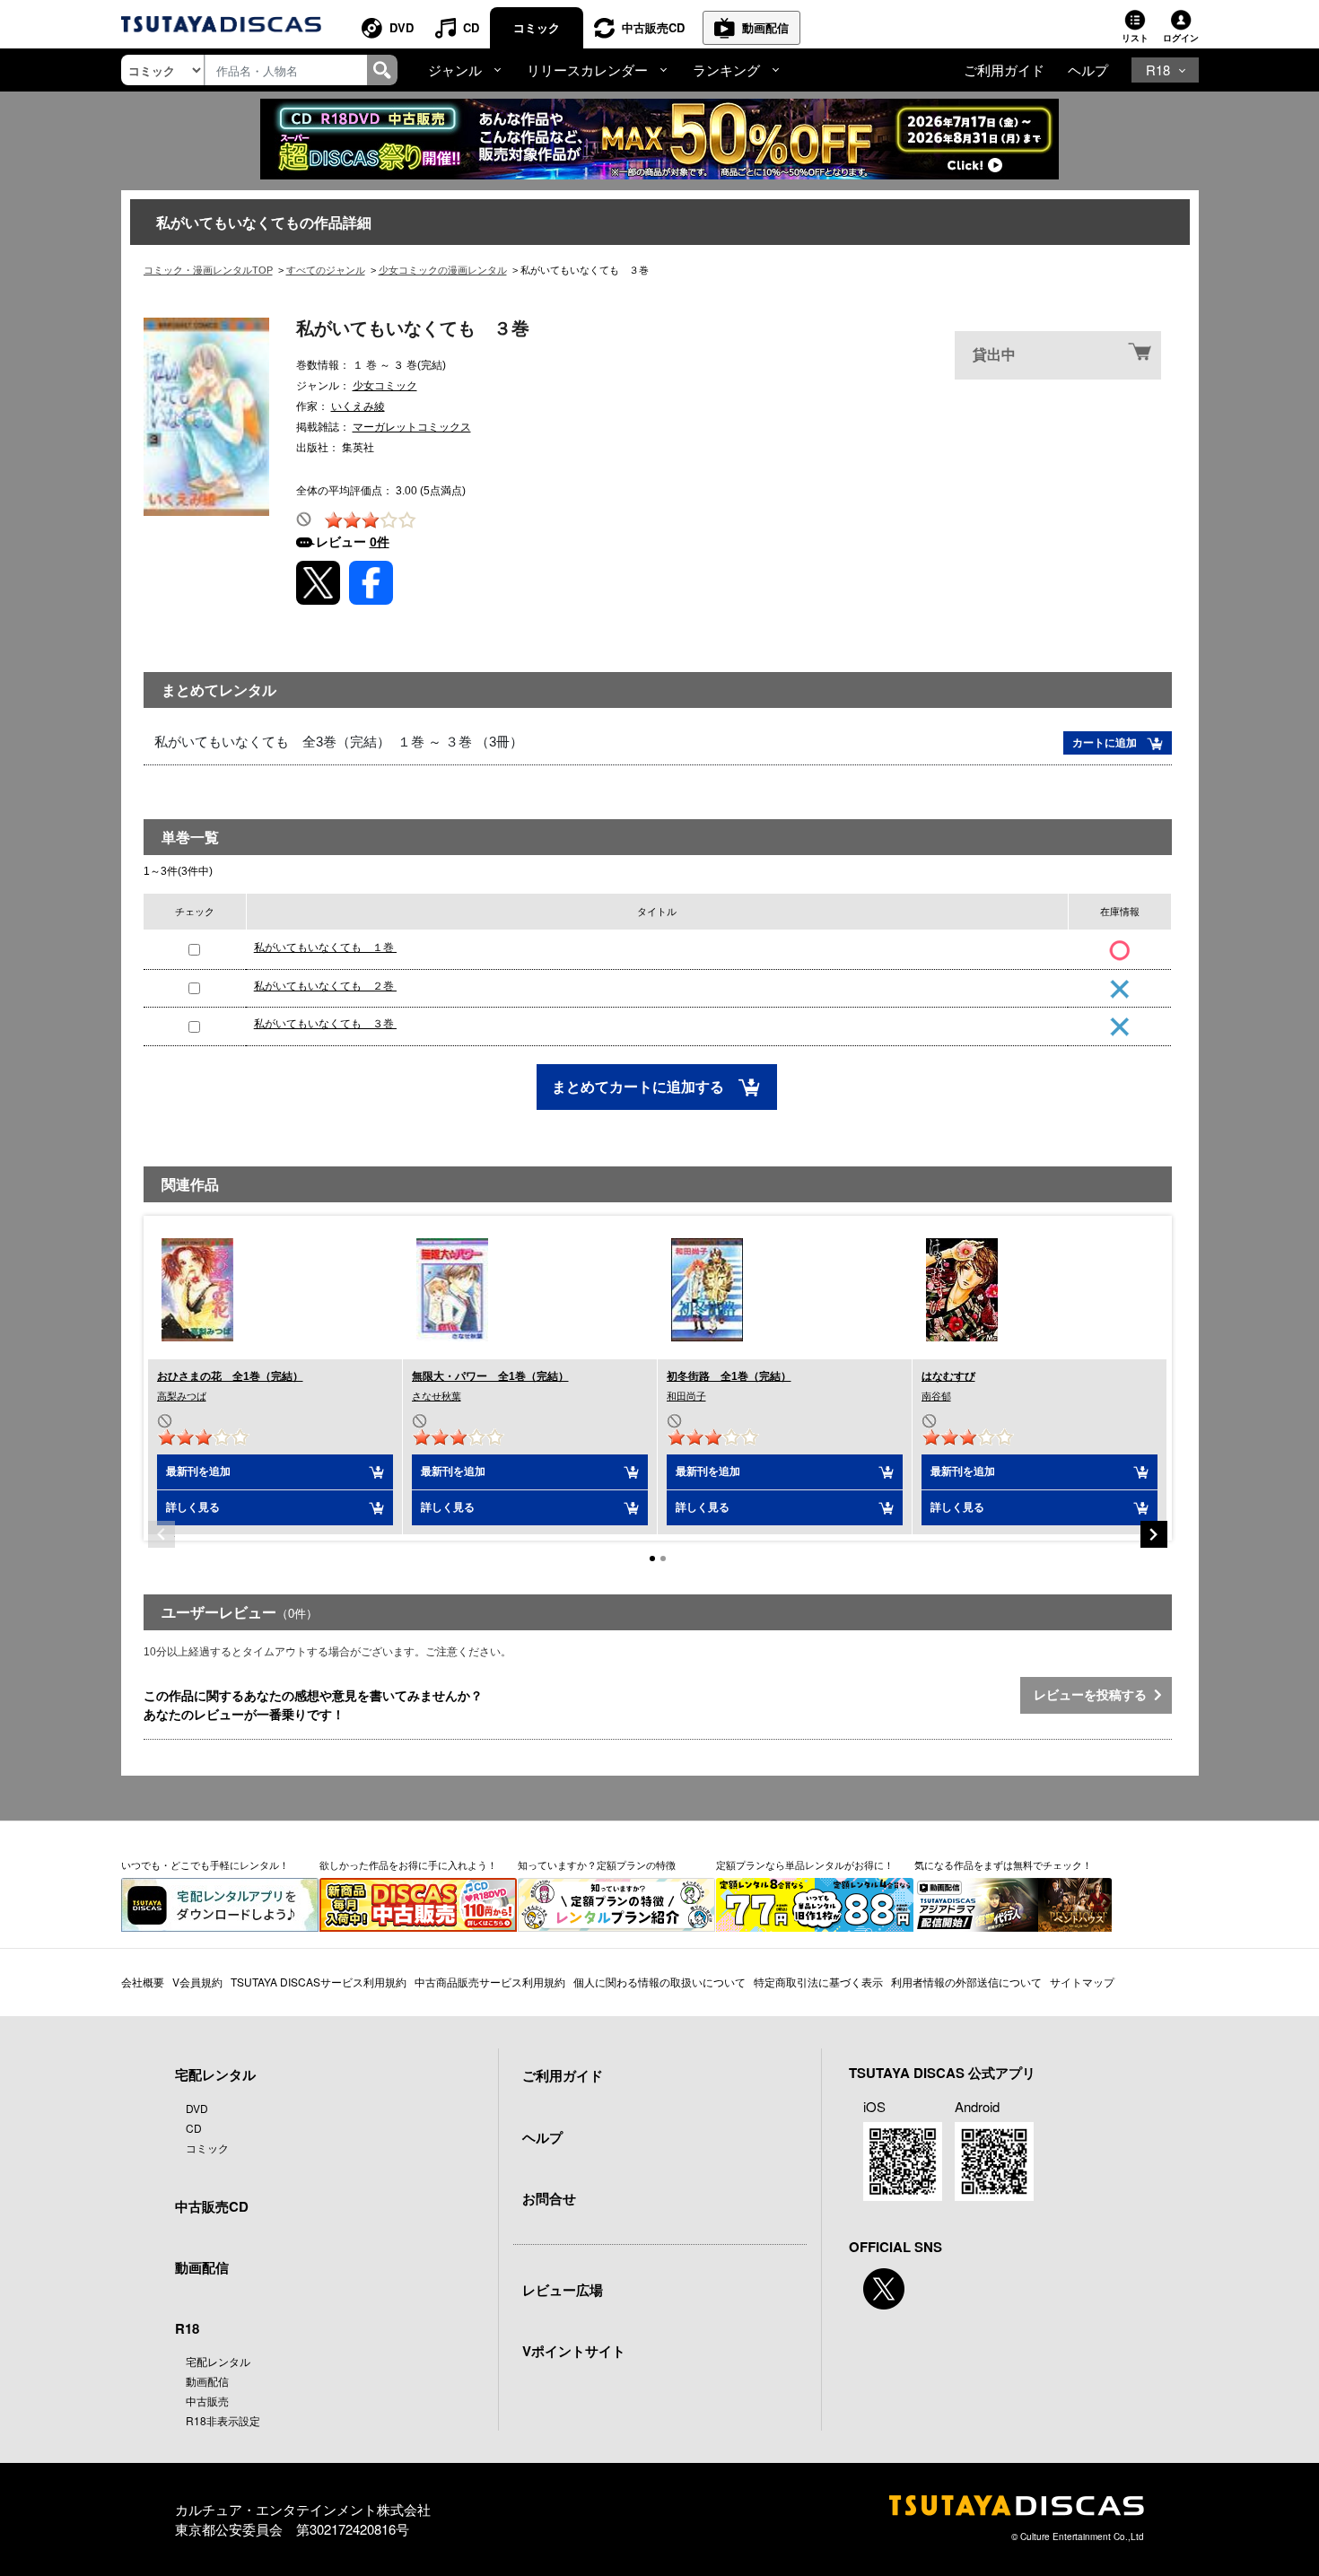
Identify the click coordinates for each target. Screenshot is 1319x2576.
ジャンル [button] (455, 70)
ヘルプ (1088, 70)
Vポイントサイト (574, 2351)
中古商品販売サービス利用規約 (490, 1982)
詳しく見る (193, 1507)
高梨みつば (182, 1396)
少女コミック (385, 386)
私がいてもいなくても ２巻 (325, 986)
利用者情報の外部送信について (966, 1982)
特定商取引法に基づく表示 (818, 1982)
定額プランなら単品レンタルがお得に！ (805, 1864)
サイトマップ (1082, 1982)
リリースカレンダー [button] (587, 70)
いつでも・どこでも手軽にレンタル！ (205, 1864)
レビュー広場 (563, 2290)
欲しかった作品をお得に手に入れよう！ (408, 1864)
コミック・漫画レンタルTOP (208, 270)
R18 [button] (1158, 70)
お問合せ (549, 2198)
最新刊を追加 (198, 1471)
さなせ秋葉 (437, 1396)
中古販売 (207, 2401)
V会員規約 (197, 1982)
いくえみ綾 (358, 406)
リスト (1135, 38)
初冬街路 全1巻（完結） (729, 1376)
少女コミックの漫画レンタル (443, 270)
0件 (380, 542)
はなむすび (948, 1376)
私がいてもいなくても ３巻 (325, 1024)
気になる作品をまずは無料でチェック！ (1003, 1864)
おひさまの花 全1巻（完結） (230, 1376)
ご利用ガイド (1004, 70)
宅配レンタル (218, 2361)
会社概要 (143, 1982)
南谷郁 (936, 1396)
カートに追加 (1106, 743)
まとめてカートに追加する (640, 1087)
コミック (537, 27)
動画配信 (765, 27)
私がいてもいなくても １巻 (325, 947)
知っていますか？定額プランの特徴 (597, 1864)
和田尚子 (686, 1396)
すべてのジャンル (326, 270)
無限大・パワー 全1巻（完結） (490, 1376)
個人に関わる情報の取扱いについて (659, 1982)
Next (1154, 1534)
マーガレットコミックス (412, 427)
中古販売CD (653, 27)
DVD (402, 27)
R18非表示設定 (223, 2420)
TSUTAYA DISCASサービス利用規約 (319, 1982)
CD (471, 27)
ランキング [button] (726, 70)
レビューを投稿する (1094, 1695)
